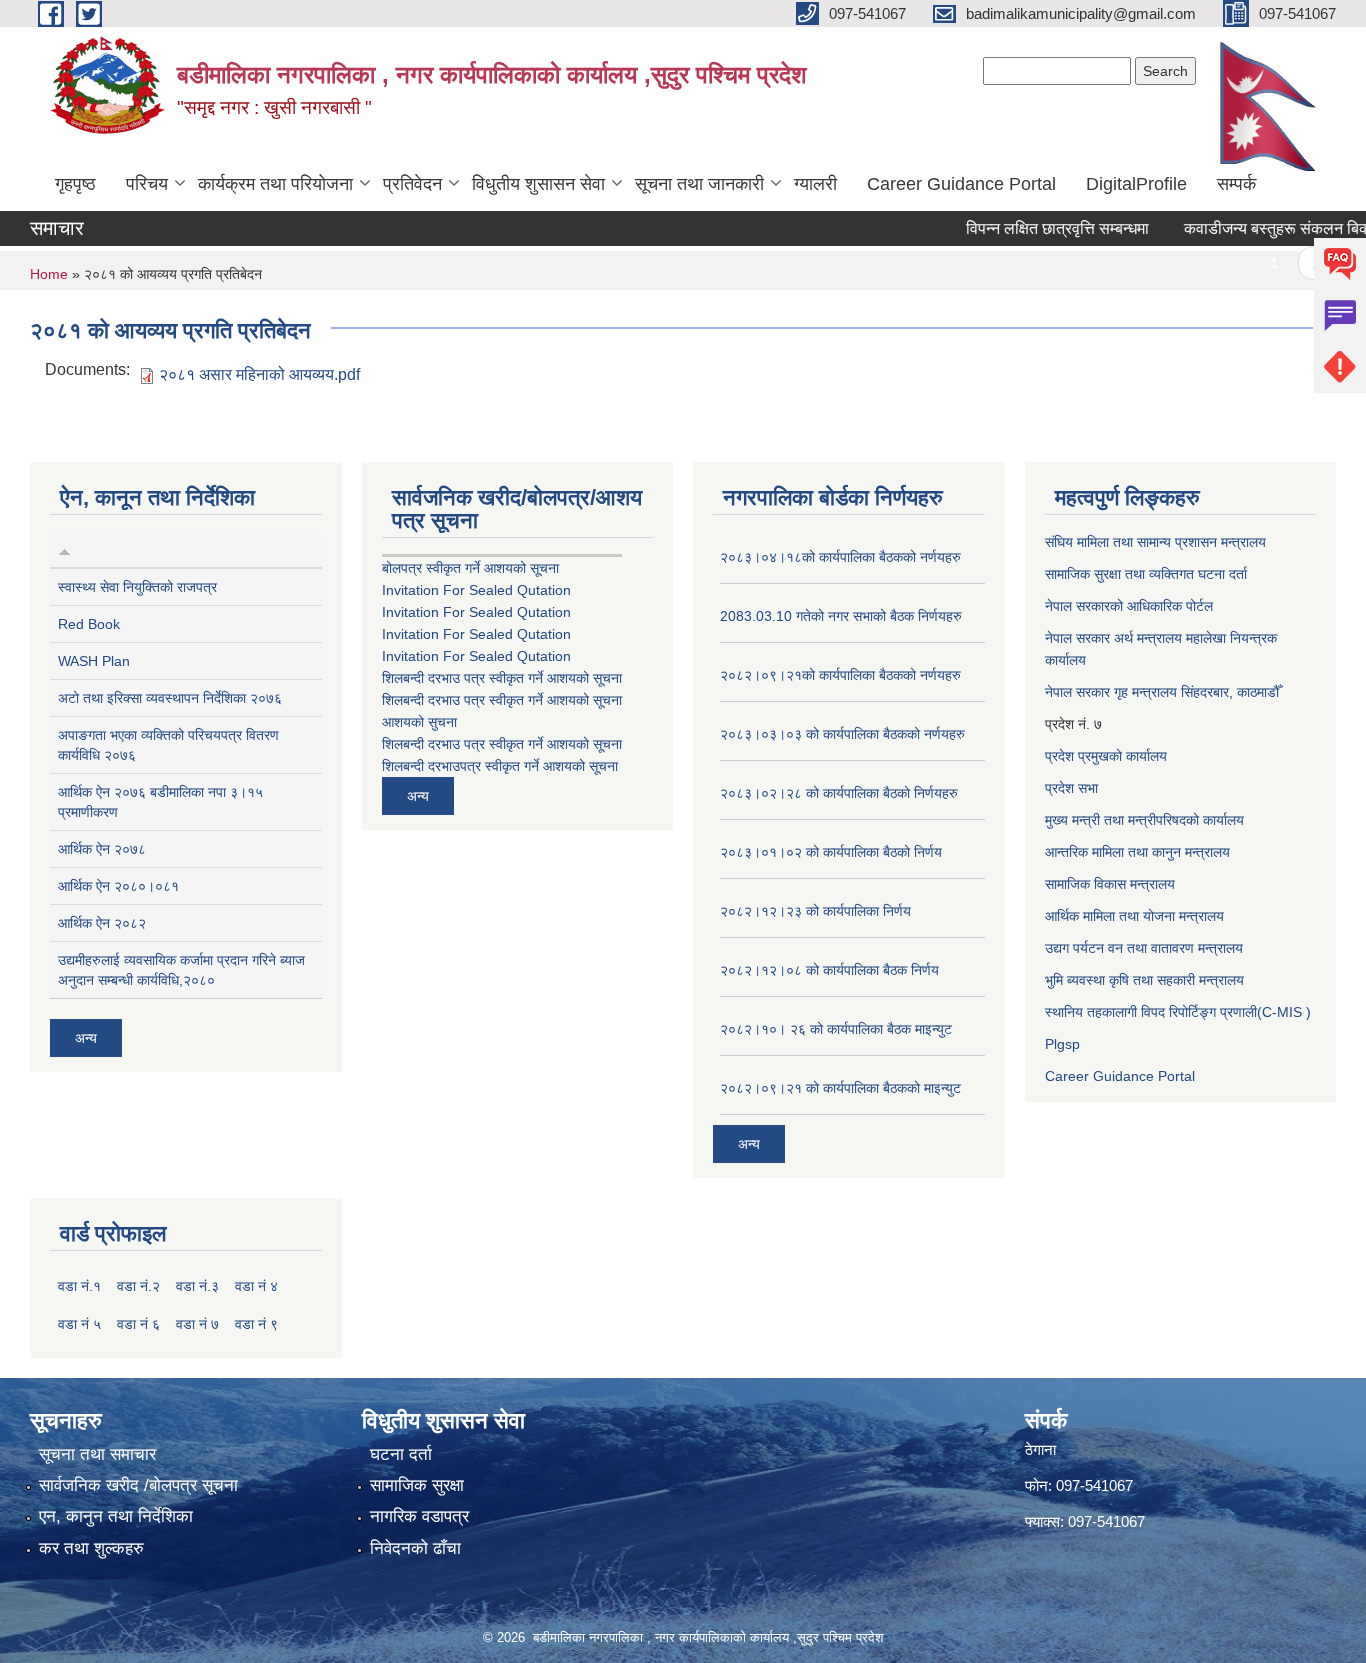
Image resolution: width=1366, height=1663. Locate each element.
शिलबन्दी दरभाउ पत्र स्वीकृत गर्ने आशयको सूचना (502, 678)
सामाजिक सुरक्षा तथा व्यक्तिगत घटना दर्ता (1146, 574)
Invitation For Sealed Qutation (476, 590)
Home (49, 274)
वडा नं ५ (79, 1324)
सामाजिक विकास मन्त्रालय (1110, 884)
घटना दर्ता (401, 1454)
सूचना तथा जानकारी (699, 184)
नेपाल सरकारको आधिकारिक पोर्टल (1129, 606)
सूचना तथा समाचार (97, 1454)
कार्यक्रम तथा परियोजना (275, 184)
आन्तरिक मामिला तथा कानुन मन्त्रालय (1137, 852)
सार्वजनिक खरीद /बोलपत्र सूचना (138, 1485)
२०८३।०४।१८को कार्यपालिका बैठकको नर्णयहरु (840, 557)
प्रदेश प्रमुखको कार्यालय (1106, 756)
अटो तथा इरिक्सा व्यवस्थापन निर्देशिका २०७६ (170, 698)
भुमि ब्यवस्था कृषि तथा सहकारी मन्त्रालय (1144, 980)
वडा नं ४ (256, 1286)
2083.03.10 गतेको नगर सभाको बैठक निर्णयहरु (841, 616)
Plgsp (1062, 1044)
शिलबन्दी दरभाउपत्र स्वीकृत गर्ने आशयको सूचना (500, 766)
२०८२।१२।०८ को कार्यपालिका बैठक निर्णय (829, 970)
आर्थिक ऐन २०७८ (102, 849)
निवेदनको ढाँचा (415, 1548)
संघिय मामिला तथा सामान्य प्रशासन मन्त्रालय (1155, 542)
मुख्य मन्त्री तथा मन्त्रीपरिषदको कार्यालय (1144, 820)
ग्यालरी (815, 184)
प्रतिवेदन (412, 184)
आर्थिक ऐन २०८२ (102, 923)
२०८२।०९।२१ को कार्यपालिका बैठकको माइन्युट (840, 1088)
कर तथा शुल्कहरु (91, 1548)
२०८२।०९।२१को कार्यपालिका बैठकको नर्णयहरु (840, 675)
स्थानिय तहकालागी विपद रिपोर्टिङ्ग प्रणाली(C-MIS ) (1178, 1012)
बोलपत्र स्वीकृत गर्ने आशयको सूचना (470, 568)
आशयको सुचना (419, 722)
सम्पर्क (1236, 184)
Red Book (89, 624)
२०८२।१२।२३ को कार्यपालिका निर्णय (815, 911)
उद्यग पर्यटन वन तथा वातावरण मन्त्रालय (1144, 948)
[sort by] (64, 549)
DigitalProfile (1136, 184)
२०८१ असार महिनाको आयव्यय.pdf (259, 374)
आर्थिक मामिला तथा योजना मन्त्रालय (1134, 916)
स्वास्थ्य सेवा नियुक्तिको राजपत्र (137, 587)
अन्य (86, 1038)
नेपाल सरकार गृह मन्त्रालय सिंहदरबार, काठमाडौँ (1162, 692)
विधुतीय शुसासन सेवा (538, 184)
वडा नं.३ (197, 1286)
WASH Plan (94, 661)
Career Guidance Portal (961, 184)
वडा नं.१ (79, 1286)
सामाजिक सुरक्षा (417, 1485)
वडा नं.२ (138, 1286)
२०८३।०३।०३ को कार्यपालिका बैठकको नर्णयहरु (842, 734)
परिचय (147, 184)
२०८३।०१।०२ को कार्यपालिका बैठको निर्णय (831, 852)
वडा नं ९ (256, 1324)
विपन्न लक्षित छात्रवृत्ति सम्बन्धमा (1030, 228)
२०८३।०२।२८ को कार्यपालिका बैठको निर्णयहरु (839, 793)
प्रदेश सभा (1071, 788)
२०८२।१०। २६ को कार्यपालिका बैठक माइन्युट (836, 1029)
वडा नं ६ (138, 1324)
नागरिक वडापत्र (419, 1516)
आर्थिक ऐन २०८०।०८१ (118, 886)
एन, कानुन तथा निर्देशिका (116, 1516)
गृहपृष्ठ (75, 184)
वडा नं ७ (197, 1324)
